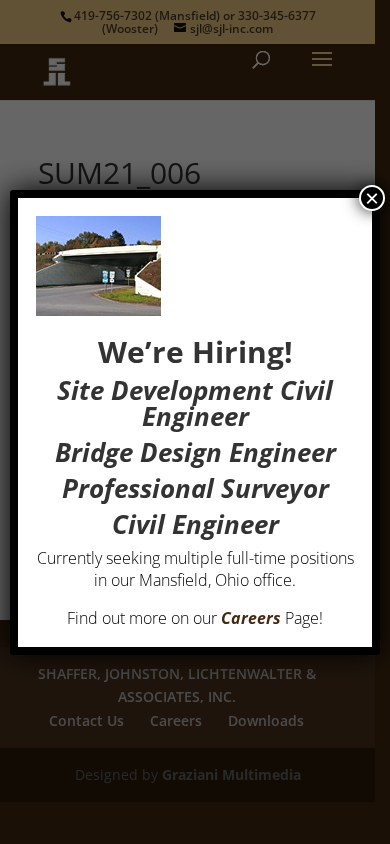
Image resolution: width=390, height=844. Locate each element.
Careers (251, 618)
